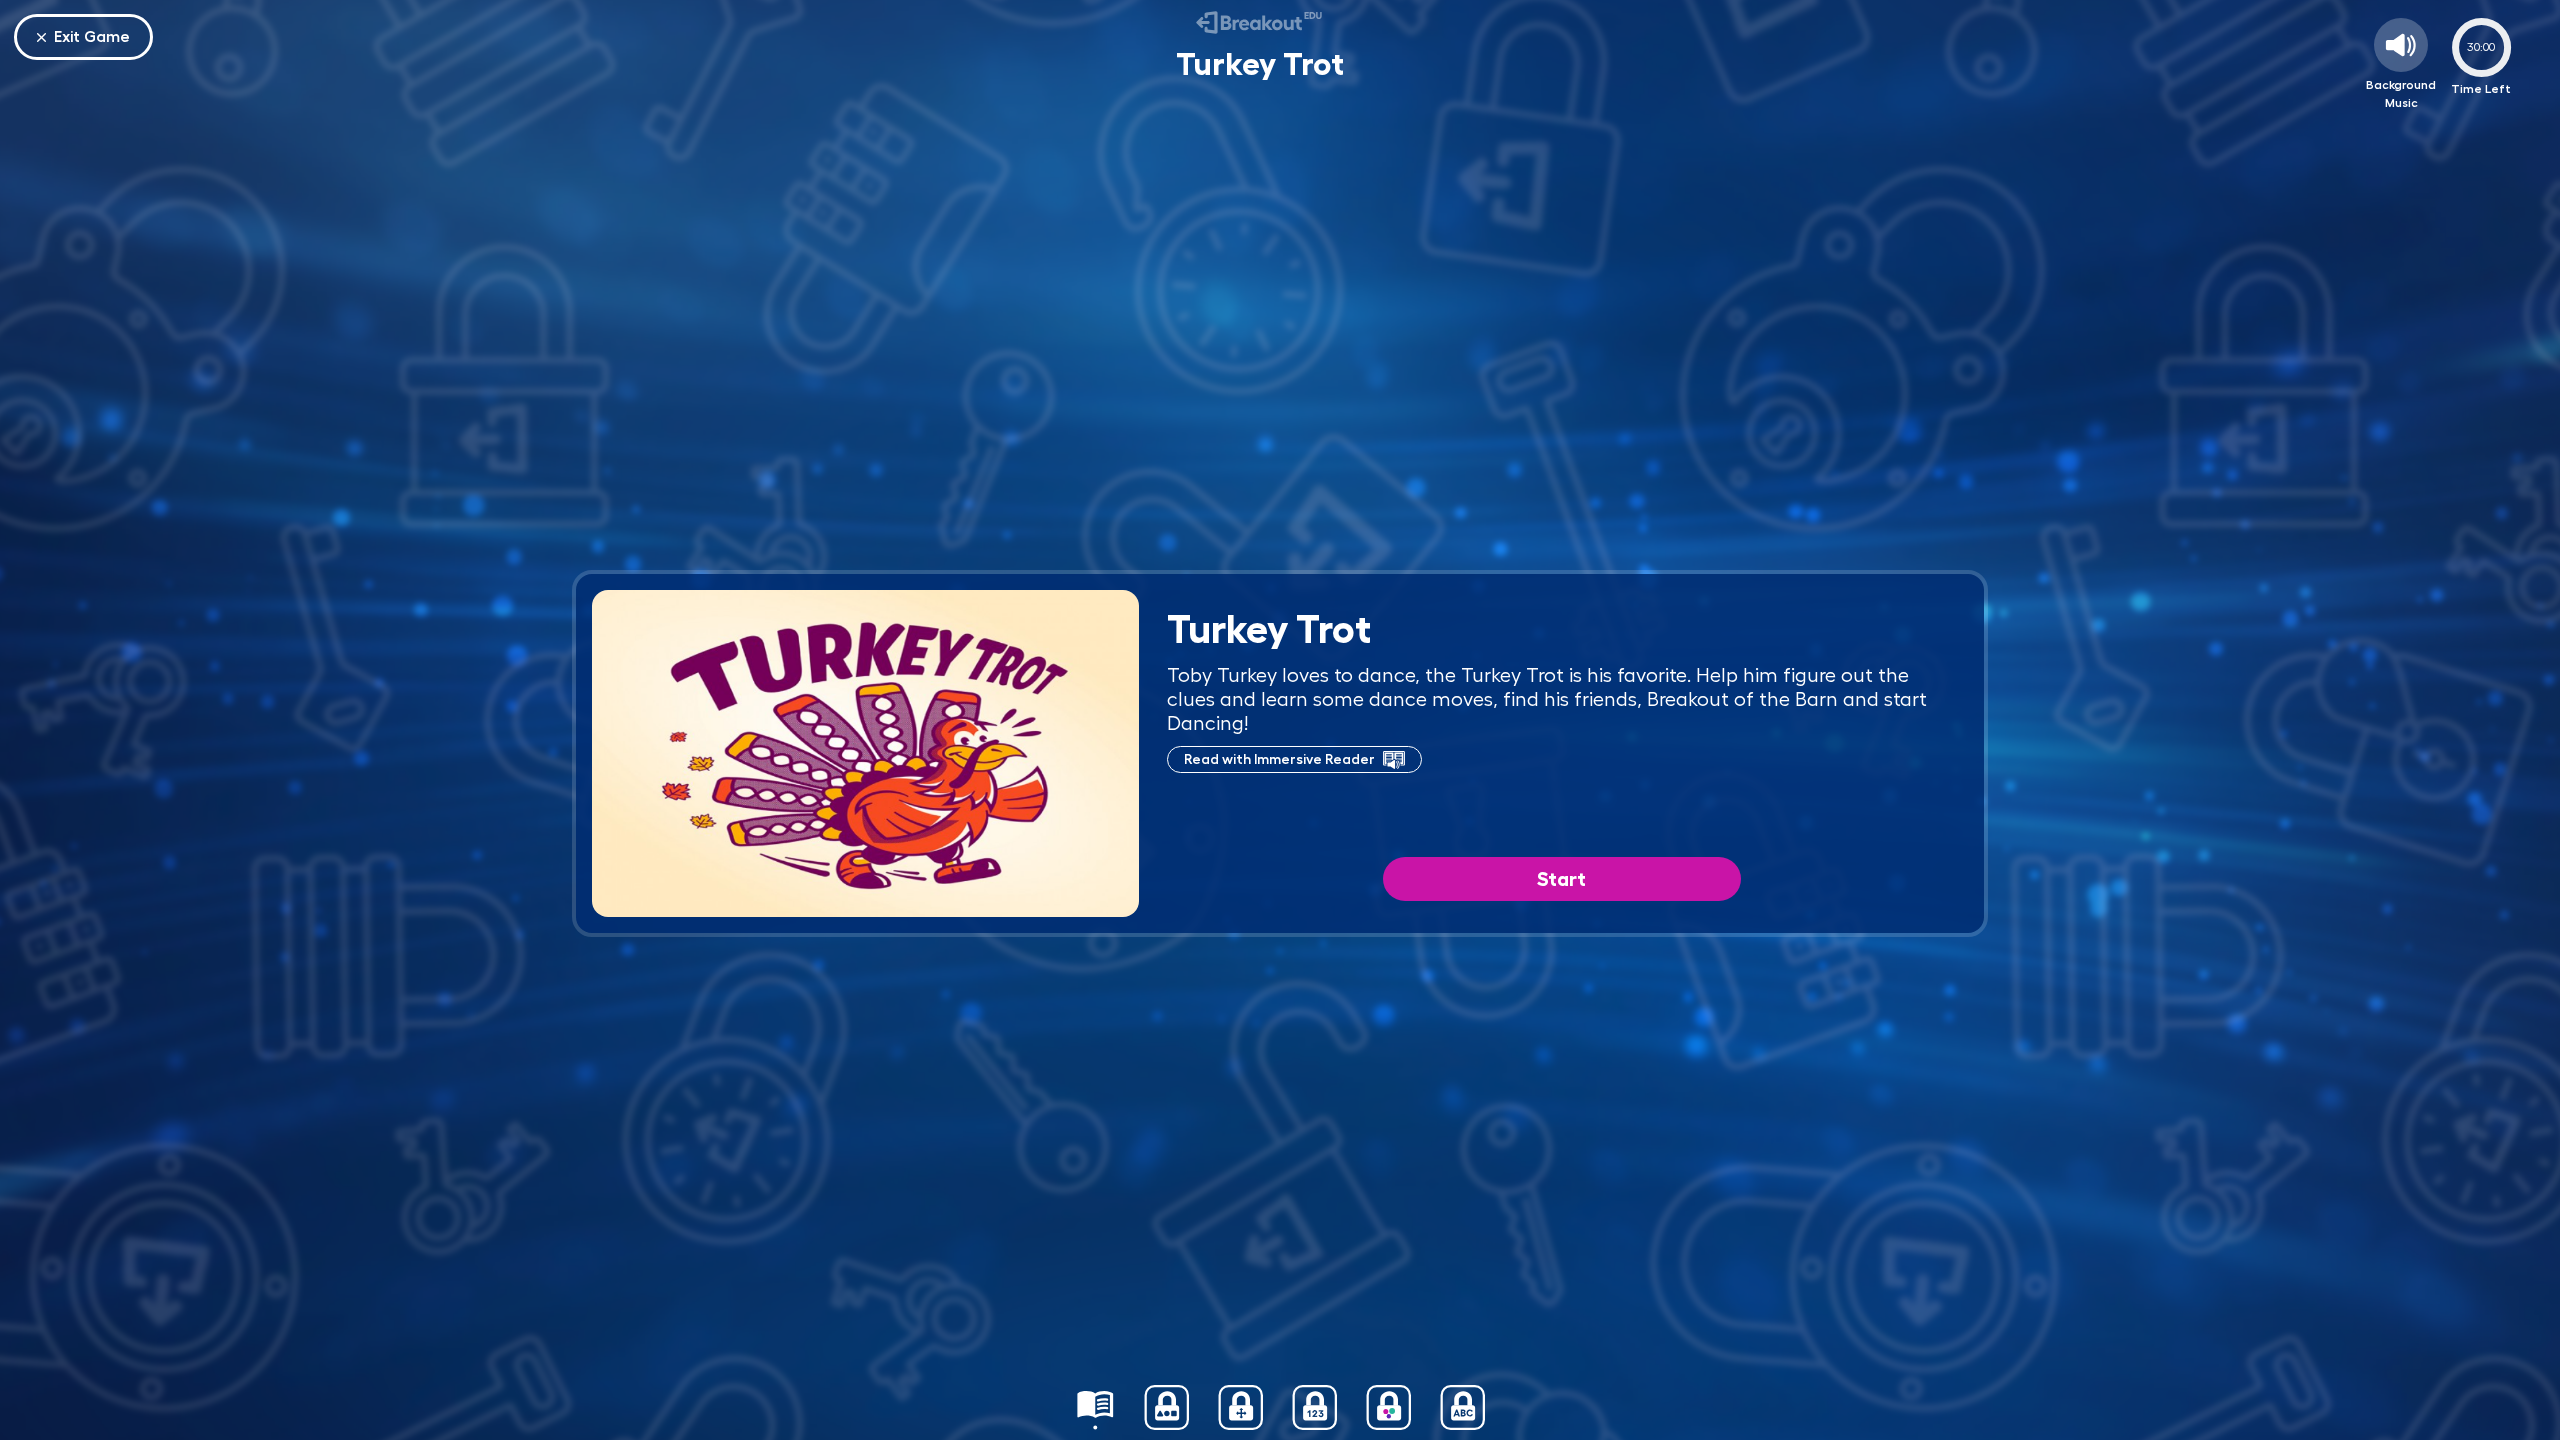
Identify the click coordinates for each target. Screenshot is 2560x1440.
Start (1561, 879)
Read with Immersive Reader (1279, 759)
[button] (1095, 1407)
